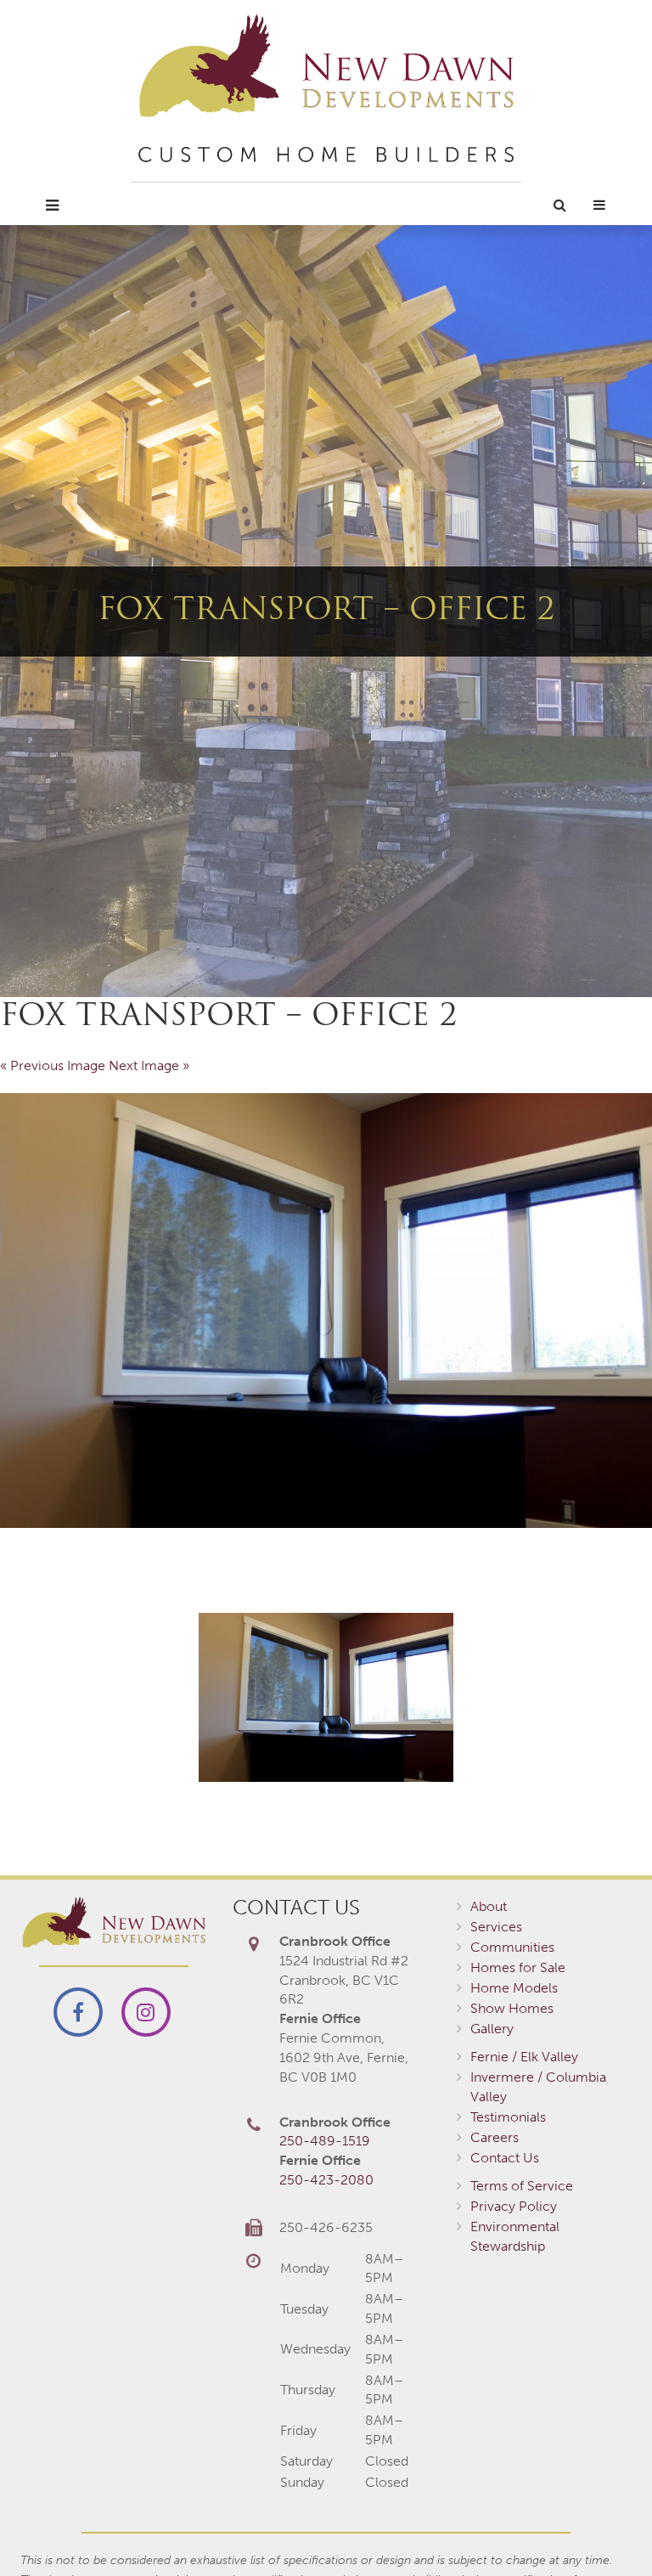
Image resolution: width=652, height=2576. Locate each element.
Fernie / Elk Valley (524, 2057)
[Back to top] (604, 2528)
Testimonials (508, 2117)
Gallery (492, 2029)
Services (496, 1927)
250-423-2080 (326, 2180)
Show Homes (512, 2008)
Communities (512, 1947)
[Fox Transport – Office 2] (326, 1311)
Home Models (514, 1988)
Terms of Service (522, 2186)
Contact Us (505, 2158)
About (489, 1906)
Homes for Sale (518, 1967)
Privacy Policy (514, 2206)
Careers (495, 2137)
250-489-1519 (325, 2141)
